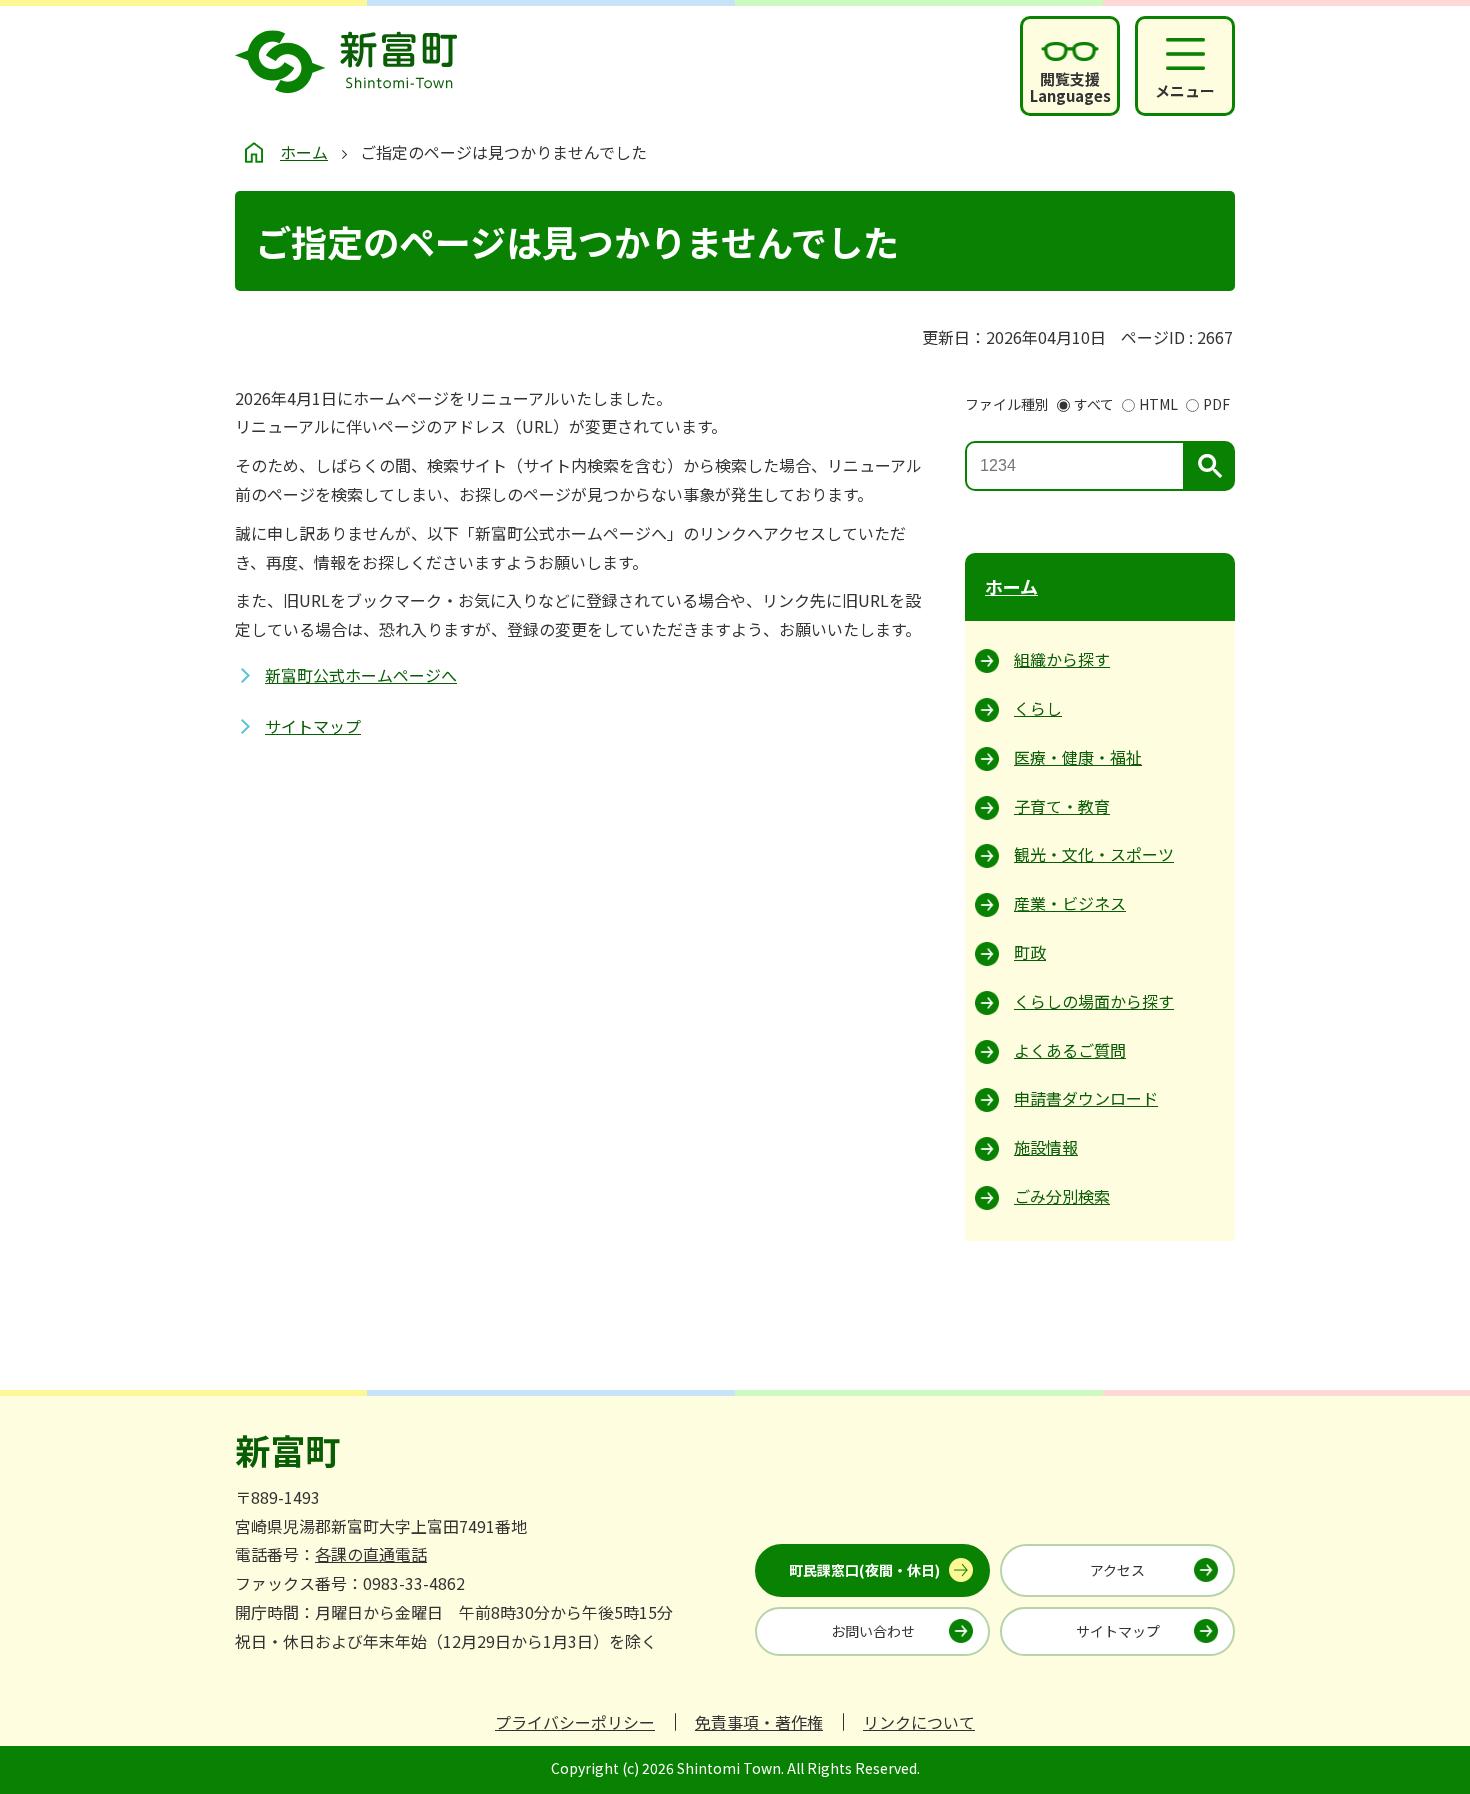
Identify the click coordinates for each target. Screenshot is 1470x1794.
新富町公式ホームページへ (361, 675)
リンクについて (919, 1722)
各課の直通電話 (371, 1554)
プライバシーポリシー (575, 1722)
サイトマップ (313, 726)
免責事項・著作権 (759, 1722)
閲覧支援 (1070, 87)
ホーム (304, 152)
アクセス (1117, 1570)
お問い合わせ (873, 1631)
